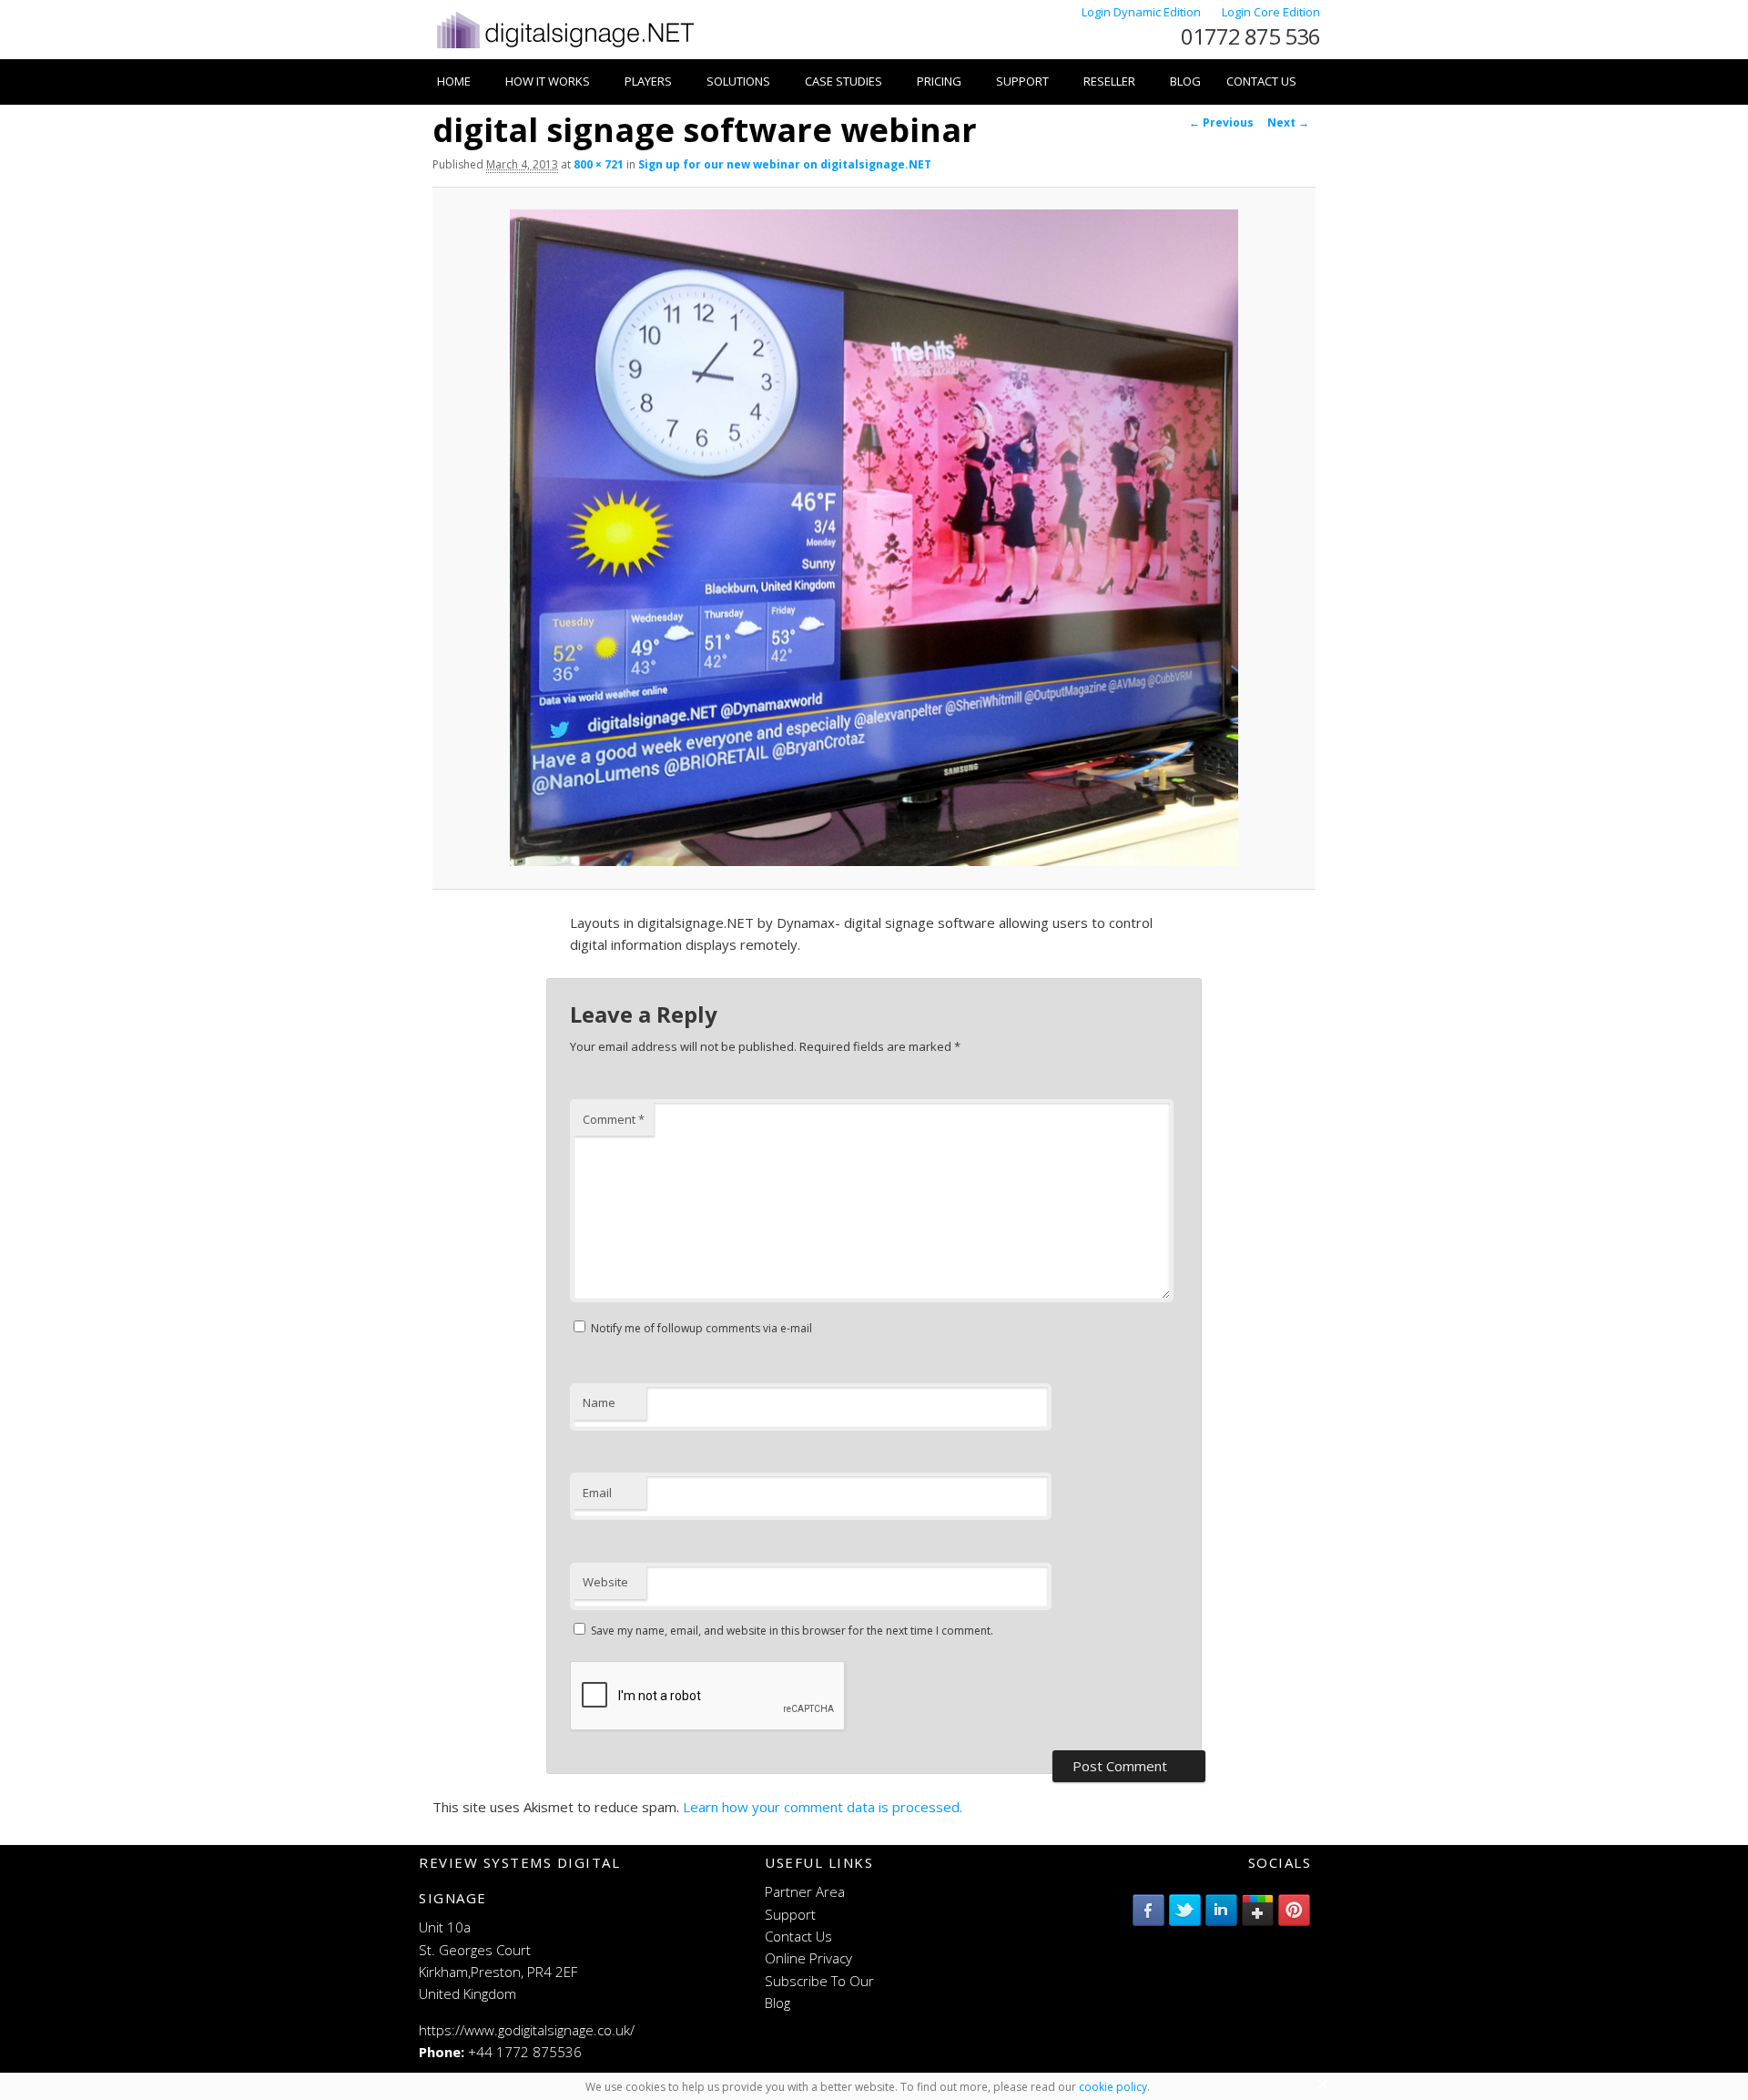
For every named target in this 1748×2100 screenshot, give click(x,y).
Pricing (939, 81)
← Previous (1221, 122)
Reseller (1109, 81)
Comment (614, 1119)
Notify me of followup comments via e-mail (701, 1328)
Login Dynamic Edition (1143, 12)
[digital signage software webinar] (874, 538)
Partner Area (805, 1891)
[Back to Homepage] (564, 48)
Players (648, 81)
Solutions (738, 81)
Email (597, 1493)
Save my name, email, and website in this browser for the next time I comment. (792, 1631)
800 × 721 (599, 164)
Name (599, 1402)
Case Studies (844, 81)
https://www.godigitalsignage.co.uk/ (527, 2030)
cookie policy (1113, 2087)
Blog (1185, 81)
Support (1022, 81)
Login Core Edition (1271, 12)
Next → (1288, 122)
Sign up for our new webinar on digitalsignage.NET (785, 164)
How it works (548, 81)
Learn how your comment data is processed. (823, 1807)
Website (605, 1582)
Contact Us (1261, 81)
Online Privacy (808, 1958)
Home (454, 81)
